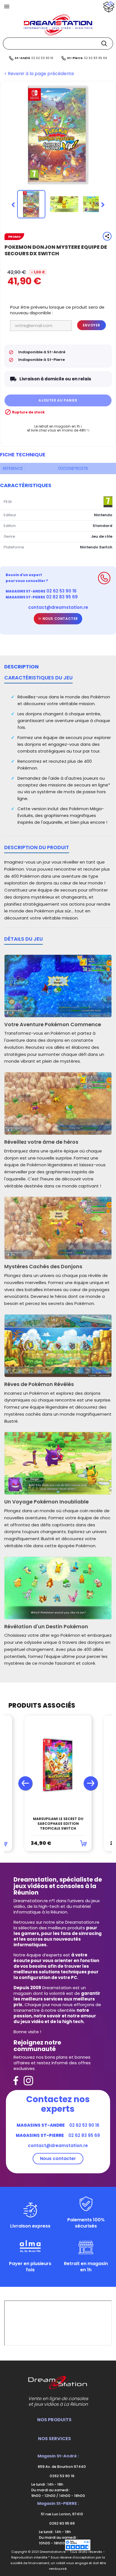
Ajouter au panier (58, 400)
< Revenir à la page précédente (39, 74)
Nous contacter (60, 619)
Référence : (14, 468)
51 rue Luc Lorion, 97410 (62, 2514)
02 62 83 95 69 (95, 58)
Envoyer (92, 325)
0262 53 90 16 (62, 2476)
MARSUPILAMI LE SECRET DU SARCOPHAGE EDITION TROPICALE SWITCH (58, 1824)
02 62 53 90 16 (42, 58)
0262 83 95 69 (62, 2523)
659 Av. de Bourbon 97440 (61, 2467)
